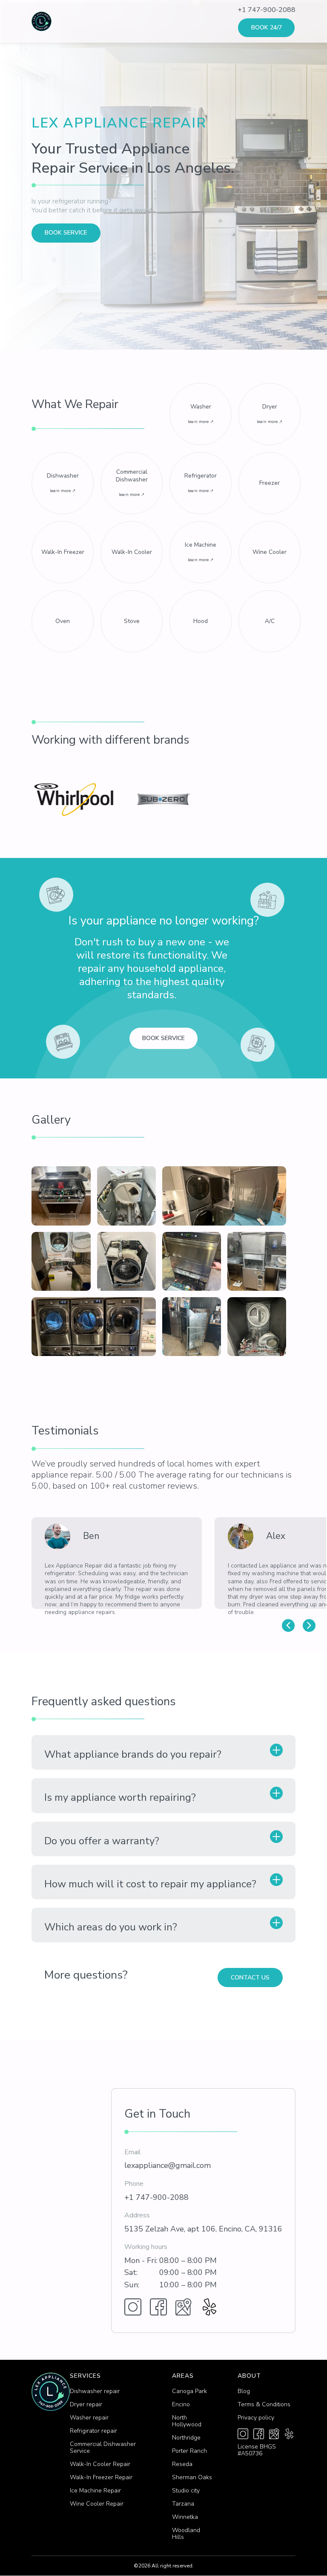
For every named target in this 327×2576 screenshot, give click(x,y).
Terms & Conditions (264, 2405)
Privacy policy (256, 2418)
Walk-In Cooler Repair (100, 2464)
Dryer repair (86, 2405)
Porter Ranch (189, 2451)
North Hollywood (187, 2421)
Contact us (250, 1978)
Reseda (182, 2464)
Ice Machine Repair (95, 2491)
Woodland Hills (186, 2534)
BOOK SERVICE (66, 233)
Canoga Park (189, 2391)
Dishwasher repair (95, 2391)
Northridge (186, 2438)
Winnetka (185, 2517)
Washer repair (89, 2418)
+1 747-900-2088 (267, 10)
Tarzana (183, 2504)
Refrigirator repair (93, 2431)
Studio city (186, 2491)
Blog (244, 2391)
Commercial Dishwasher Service (103, 2448)
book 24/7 (267, 28)
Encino (181, 2405)
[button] (288, 1626)
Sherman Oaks (192, 2477)
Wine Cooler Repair (97, 2504)
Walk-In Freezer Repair (101, 2477)
